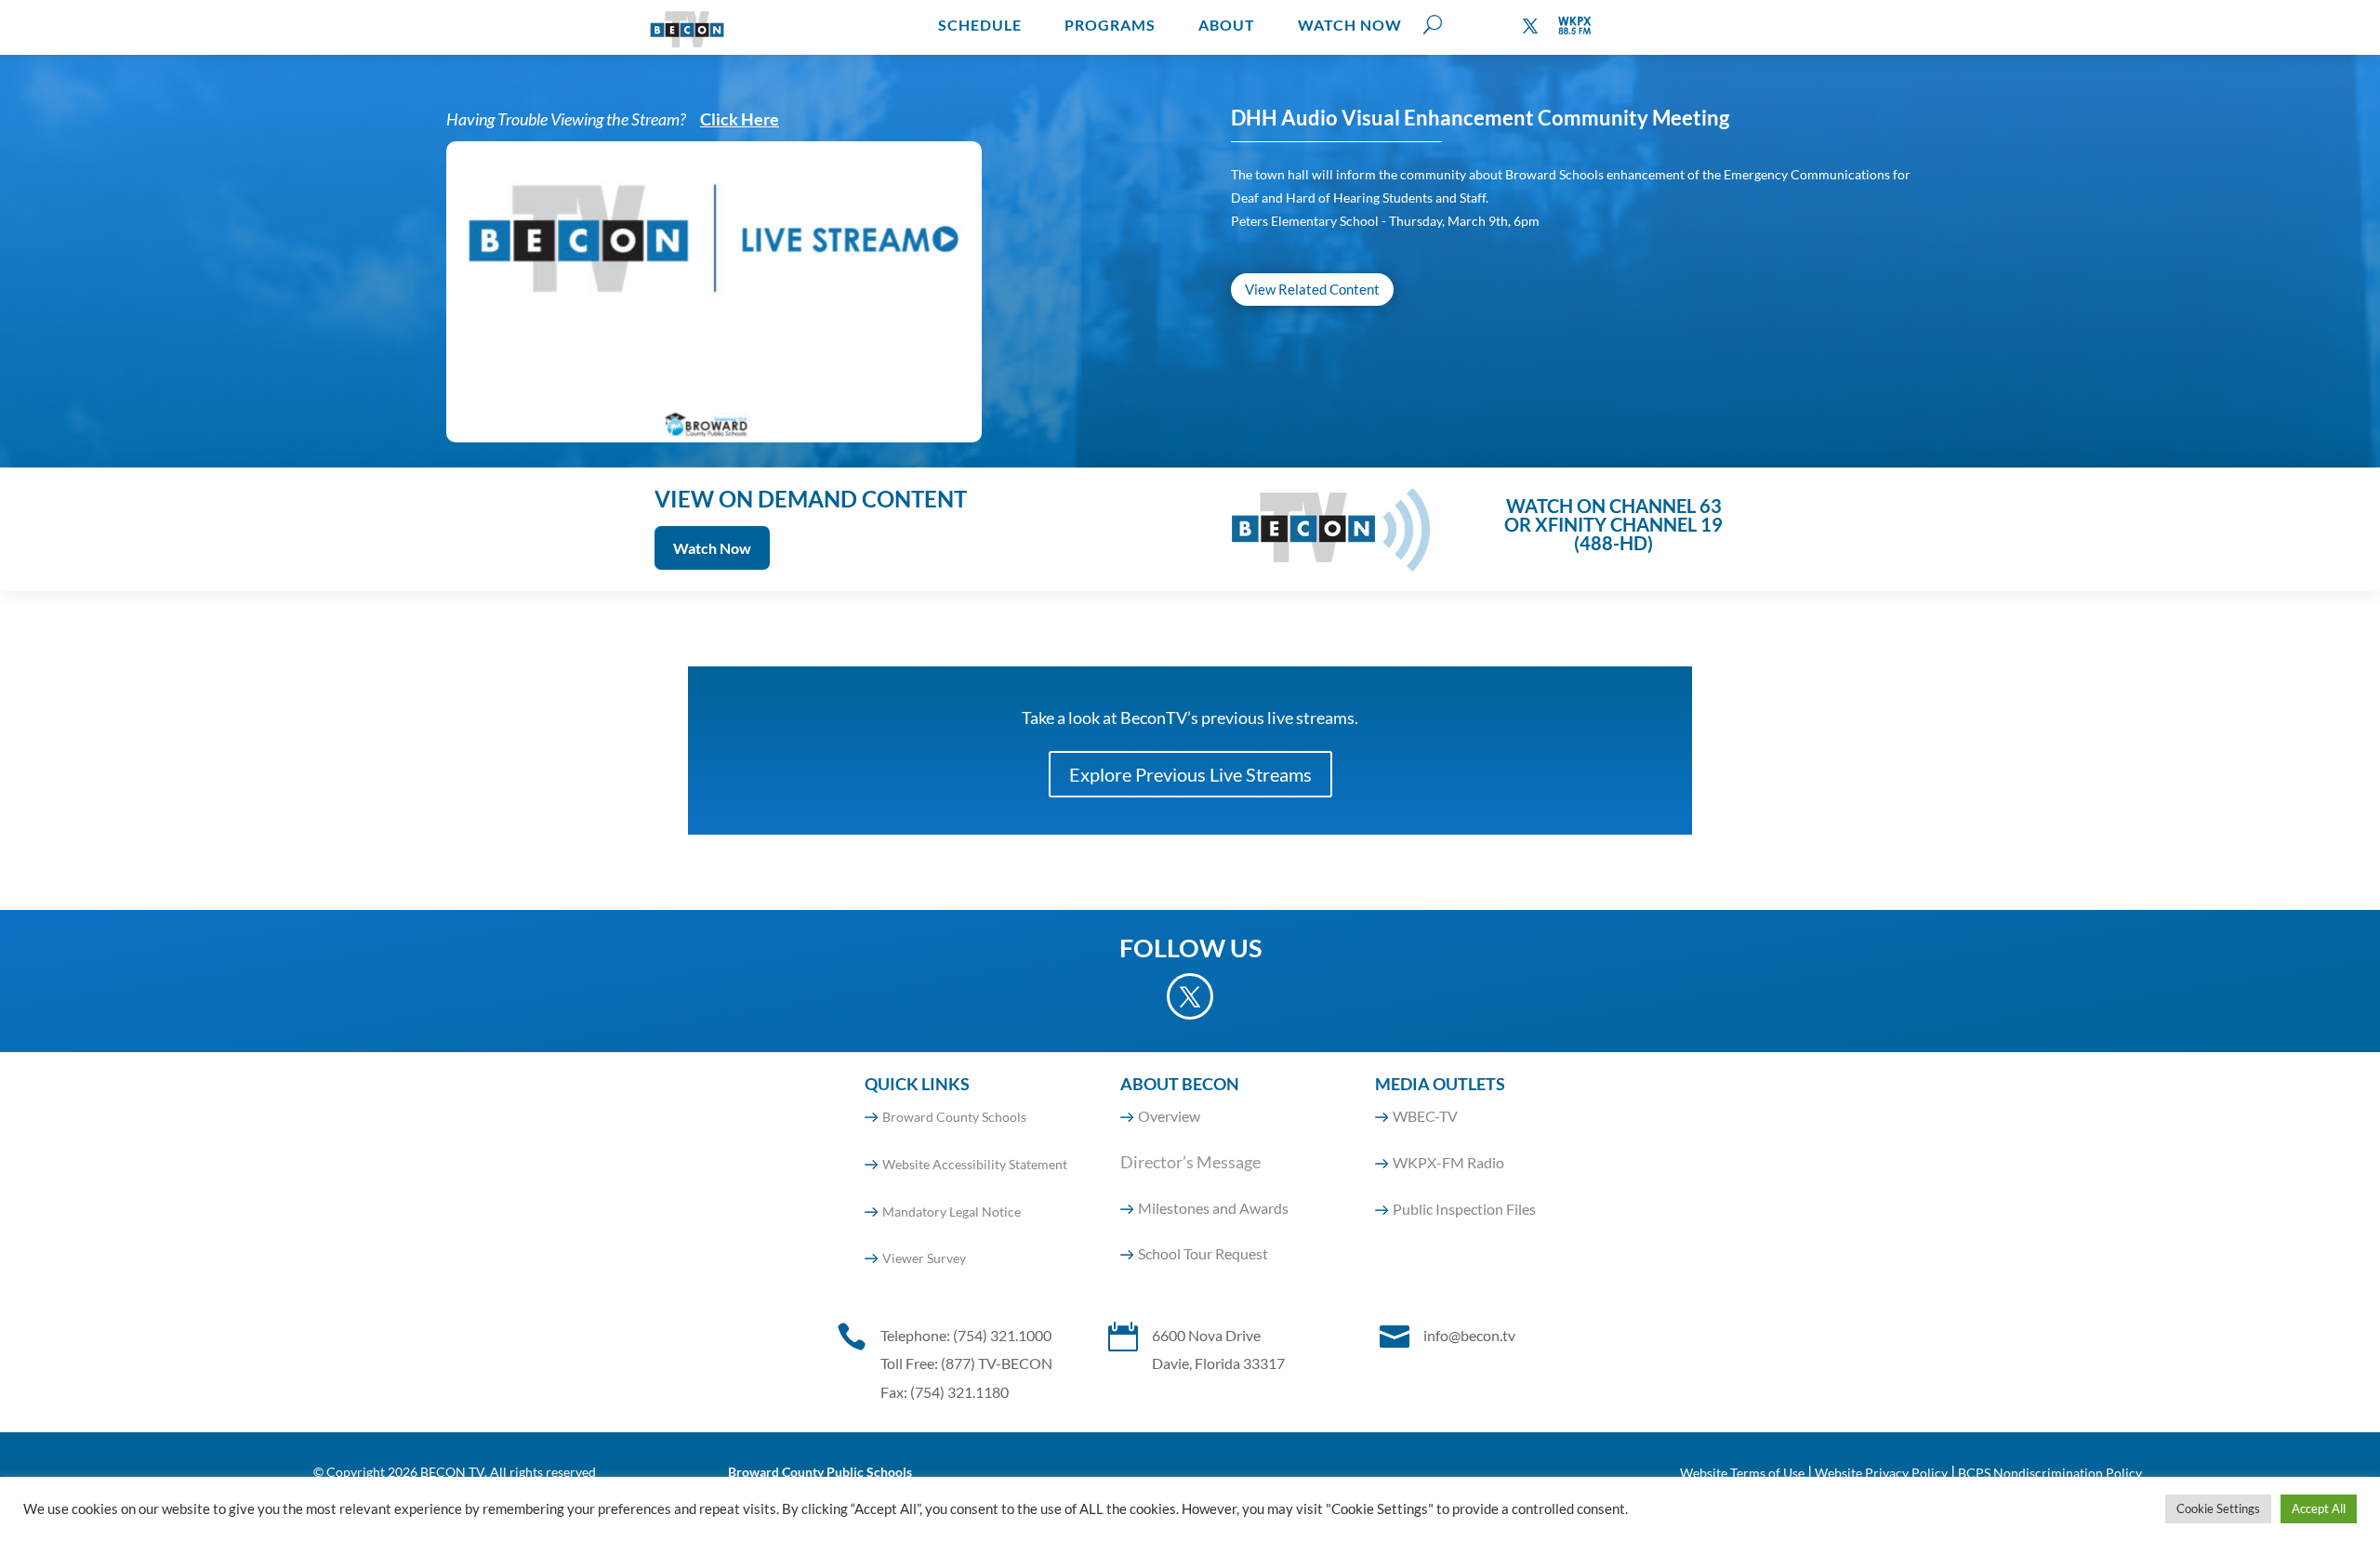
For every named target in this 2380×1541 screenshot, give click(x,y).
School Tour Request (1203, 1253)
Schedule (980, 25)
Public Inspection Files (1464, 1209)
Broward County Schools (954, 1117)
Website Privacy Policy (1881, 1473)
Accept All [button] (2319, 1508)
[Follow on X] (1530, 26)
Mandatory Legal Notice (952, 1212)
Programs (1110, 25)
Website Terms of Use (1742, 1473)
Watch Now (1350, 25)
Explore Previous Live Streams (1190, 774)
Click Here (740, 119)
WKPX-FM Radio (1448, 1162)
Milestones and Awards (1213, 1208)
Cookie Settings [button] (2218, 1508)
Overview (1169, 1116)
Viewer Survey (924, 1258)
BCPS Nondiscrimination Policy (2050, 1473)
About (1227, 25)
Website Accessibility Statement (975, 1164)
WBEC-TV (1425, 1116)
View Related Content (1312, 289)
